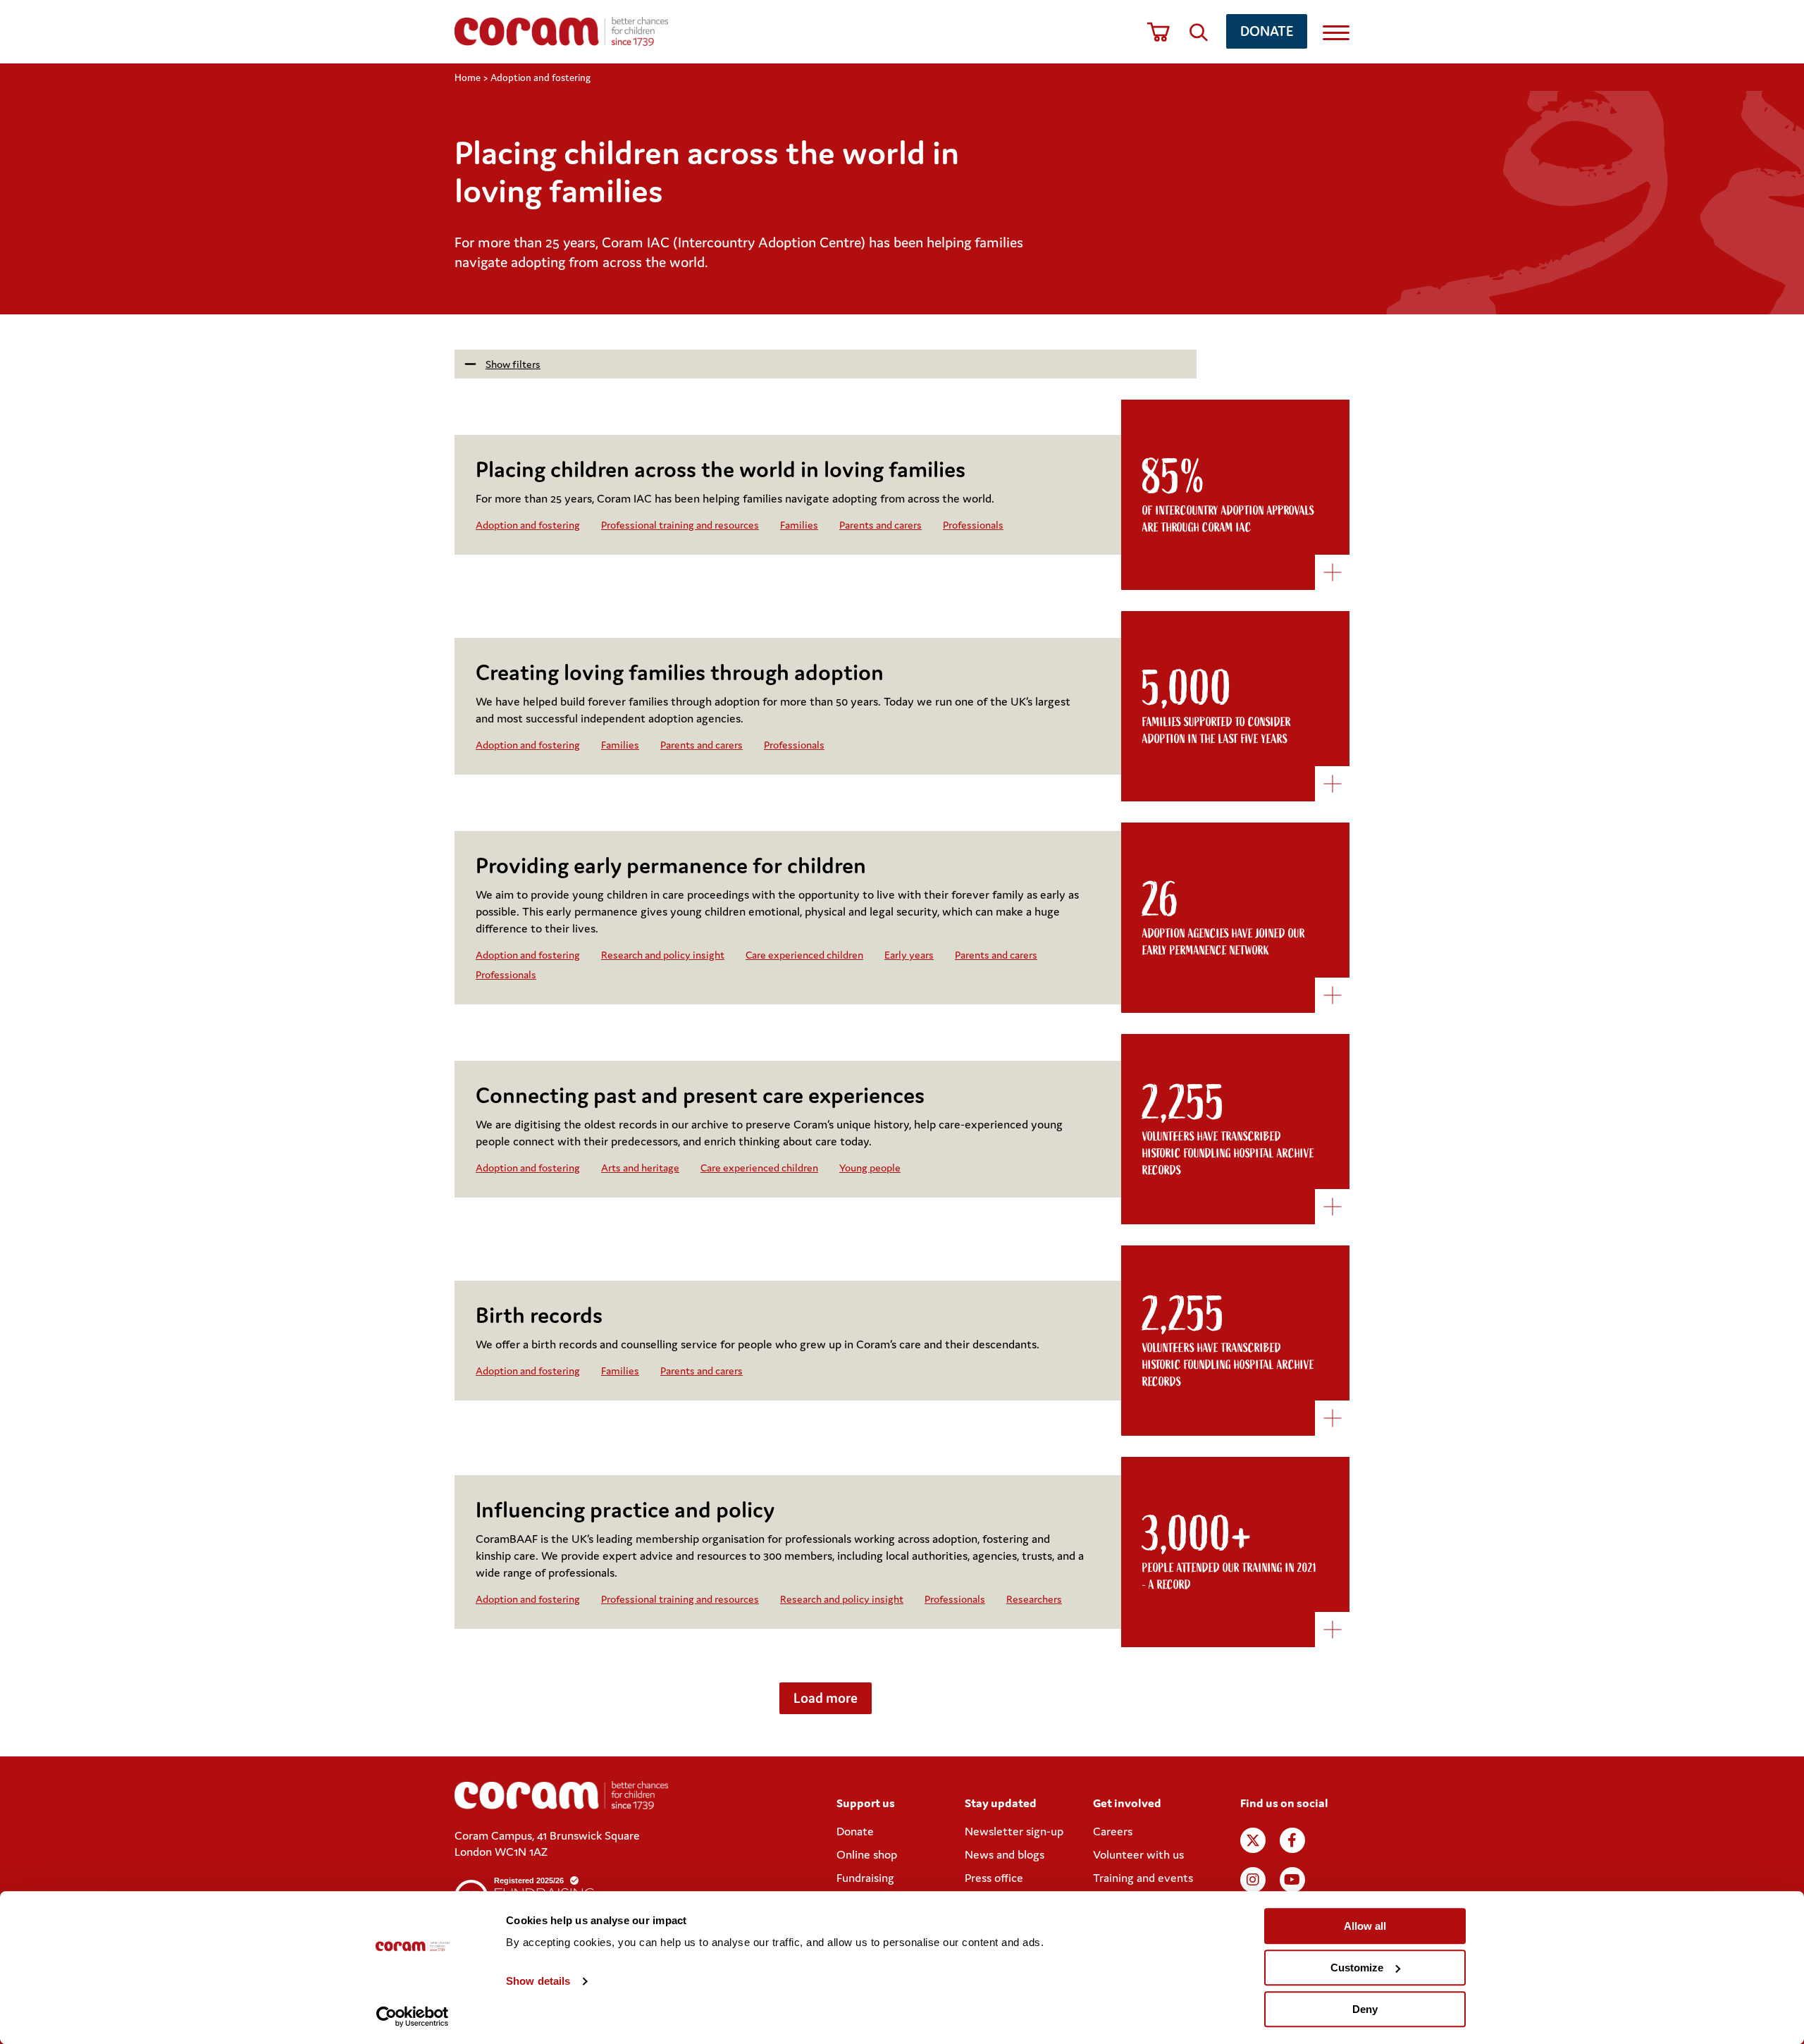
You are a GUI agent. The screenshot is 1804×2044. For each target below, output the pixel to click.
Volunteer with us (1138, 1854)
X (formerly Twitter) (1253, 1840)
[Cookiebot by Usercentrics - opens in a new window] (413, 2017)
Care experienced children (804, 955)
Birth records (539, 1315)
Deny (1365, 2009)
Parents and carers (881, 525)
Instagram (1253, 1880)
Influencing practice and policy (625, 1509)
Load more (826, 1698)
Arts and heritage (640, 1168)
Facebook (1292, 1840)
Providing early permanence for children (671, 865)
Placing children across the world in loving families (721, 469)
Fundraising (865, 1878)
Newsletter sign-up (1014, 1831)
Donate (1267, 31)
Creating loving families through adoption (680, 672)
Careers (1113, 1831)
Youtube (1292, 1880)
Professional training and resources (680, 525)
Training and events (1143, 1878)
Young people (870, 1168)
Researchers (1034, 1599)
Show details (538, 1982)
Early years (909, 955)
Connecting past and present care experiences (700, 1095)
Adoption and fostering (528, 525)
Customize (1357, 1968)
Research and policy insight (663, 955)
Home (468, 78)
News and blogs (1005, 1854)
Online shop (867, 1854)
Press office (994, 1878)
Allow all (1365, 1926)
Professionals (973, 525)
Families (799, 525)
